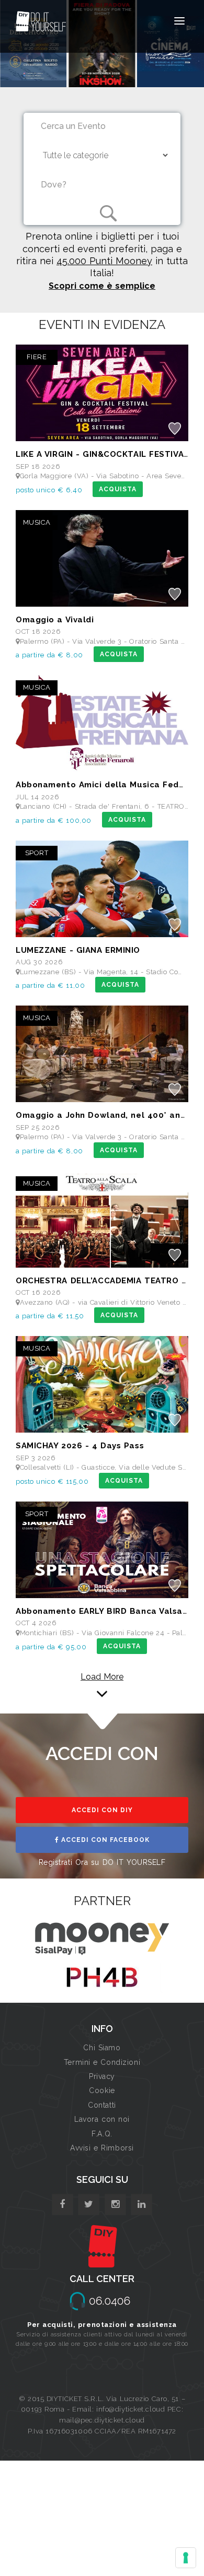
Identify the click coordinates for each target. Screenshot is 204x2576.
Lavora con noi (102, 2119)
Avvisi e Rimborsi (102, 2148)
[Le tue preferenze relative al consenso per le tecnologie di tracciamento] (186, 2558)
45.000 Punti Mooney (104, 261)
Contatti (102, 2105)
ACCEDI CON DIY (102, 1810)
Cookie (102, 2090)
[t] (89, 2205)
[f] (63, 2205)
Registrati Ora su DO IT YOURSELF (102, 1862)
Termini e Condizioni (102, 2062)
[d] (115, 2205)
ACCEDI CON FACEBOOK (104, 1840)
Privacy (102, 2076)
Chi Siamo (102, 2048)
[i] (141, 2205)
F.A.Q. (102, 2134)
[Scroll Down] (102, 1693)
